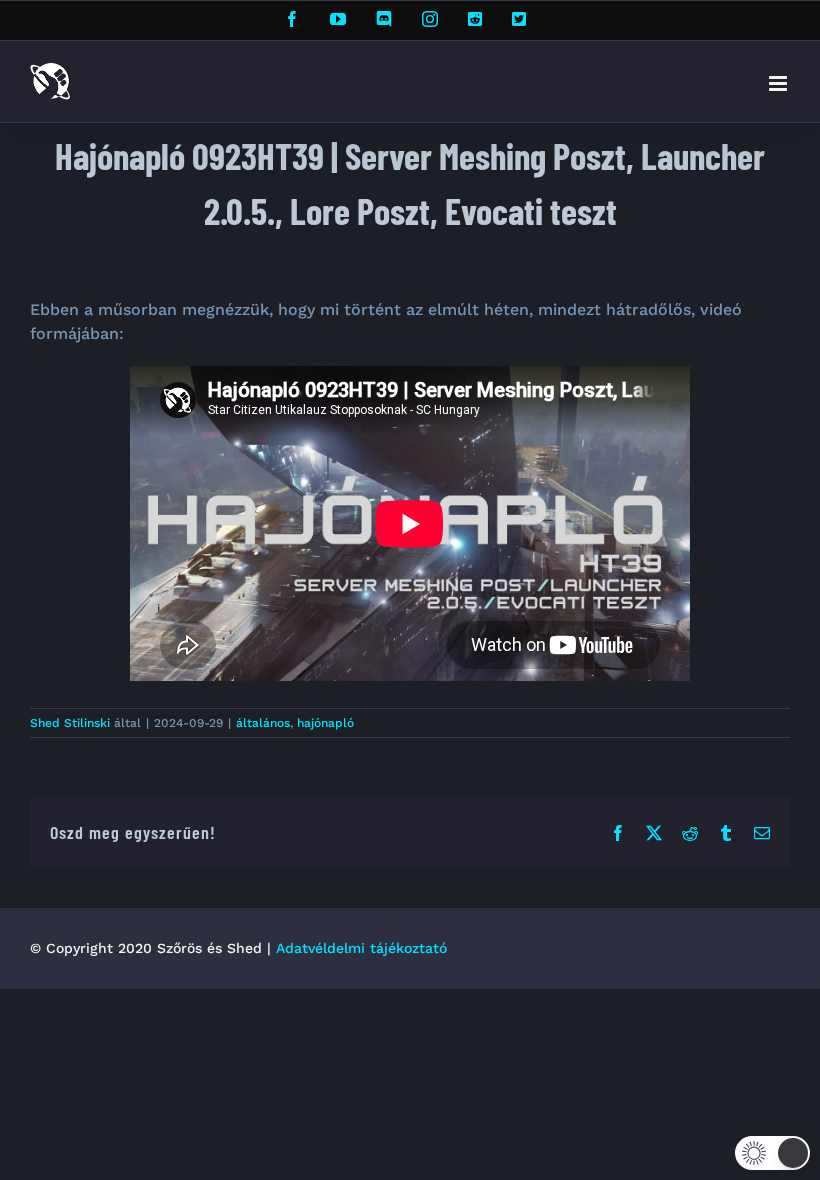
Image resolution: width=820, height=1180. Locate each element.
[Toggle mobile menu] (779, 83)
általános (263, 723)
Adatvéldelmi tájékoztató (361, 948)
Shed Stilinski (70, 723)
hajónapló (325, 723)
